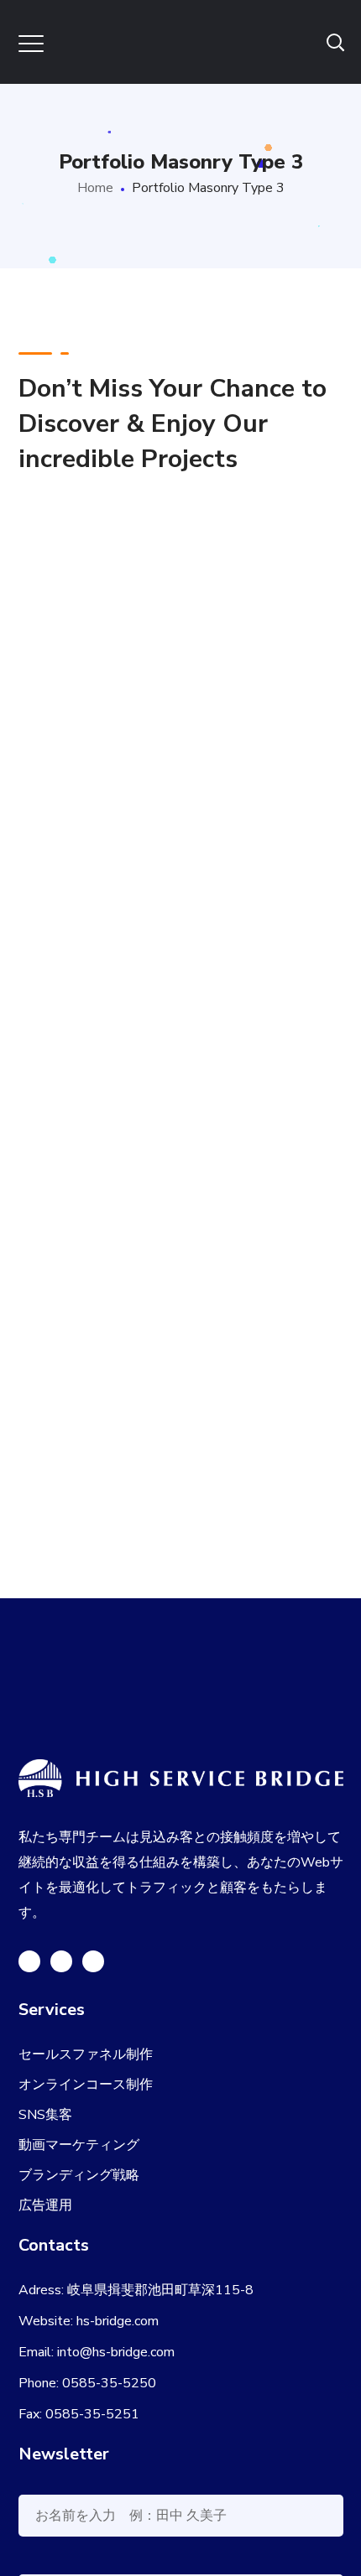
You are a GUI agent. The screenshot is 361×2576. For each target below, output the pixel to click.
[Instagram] (93, 1961)
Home (95, 188)
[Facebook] (61, 1961)
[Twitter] (29, 1961)
